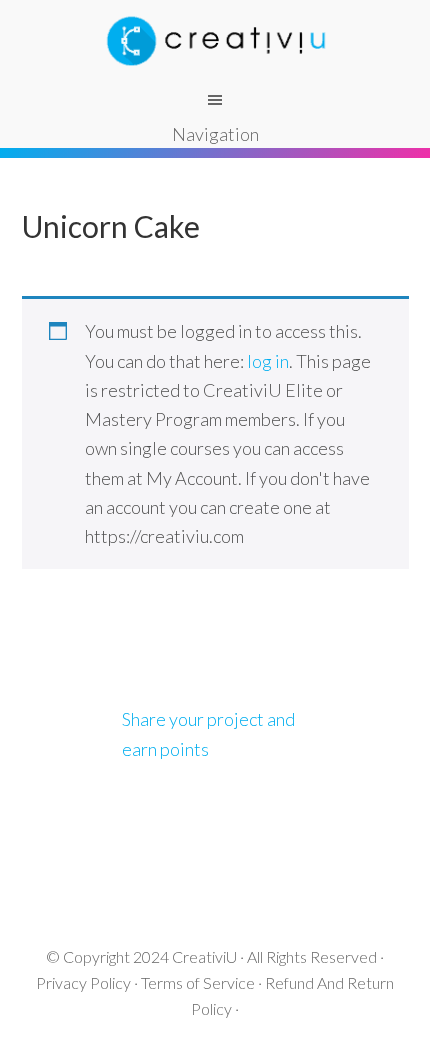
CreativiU (204, 956)
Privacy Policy (83, 982)
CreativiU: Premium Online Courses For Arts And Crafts (215, 40)
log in (268, 361)
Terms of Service (198, 982)
